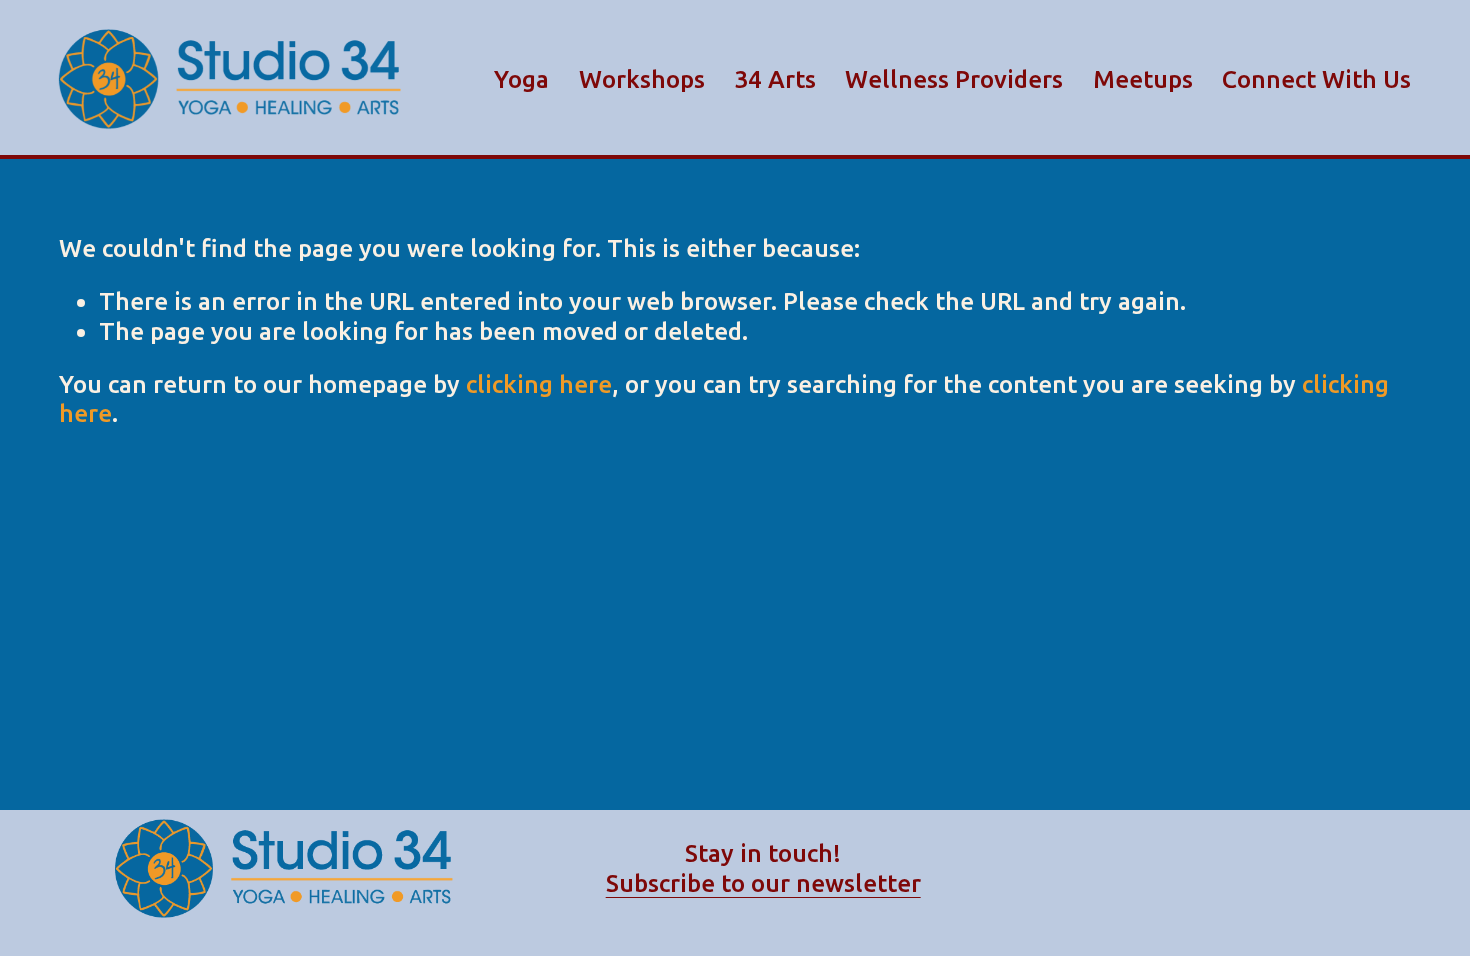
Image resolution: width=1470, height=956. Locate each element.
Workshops (642, 79)
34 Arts (775, 79)
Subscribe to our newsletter (763, 883)
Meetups (1143, 79)
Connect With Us (1316, 79)
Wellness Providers (954, 79)
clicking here (539, 384)
